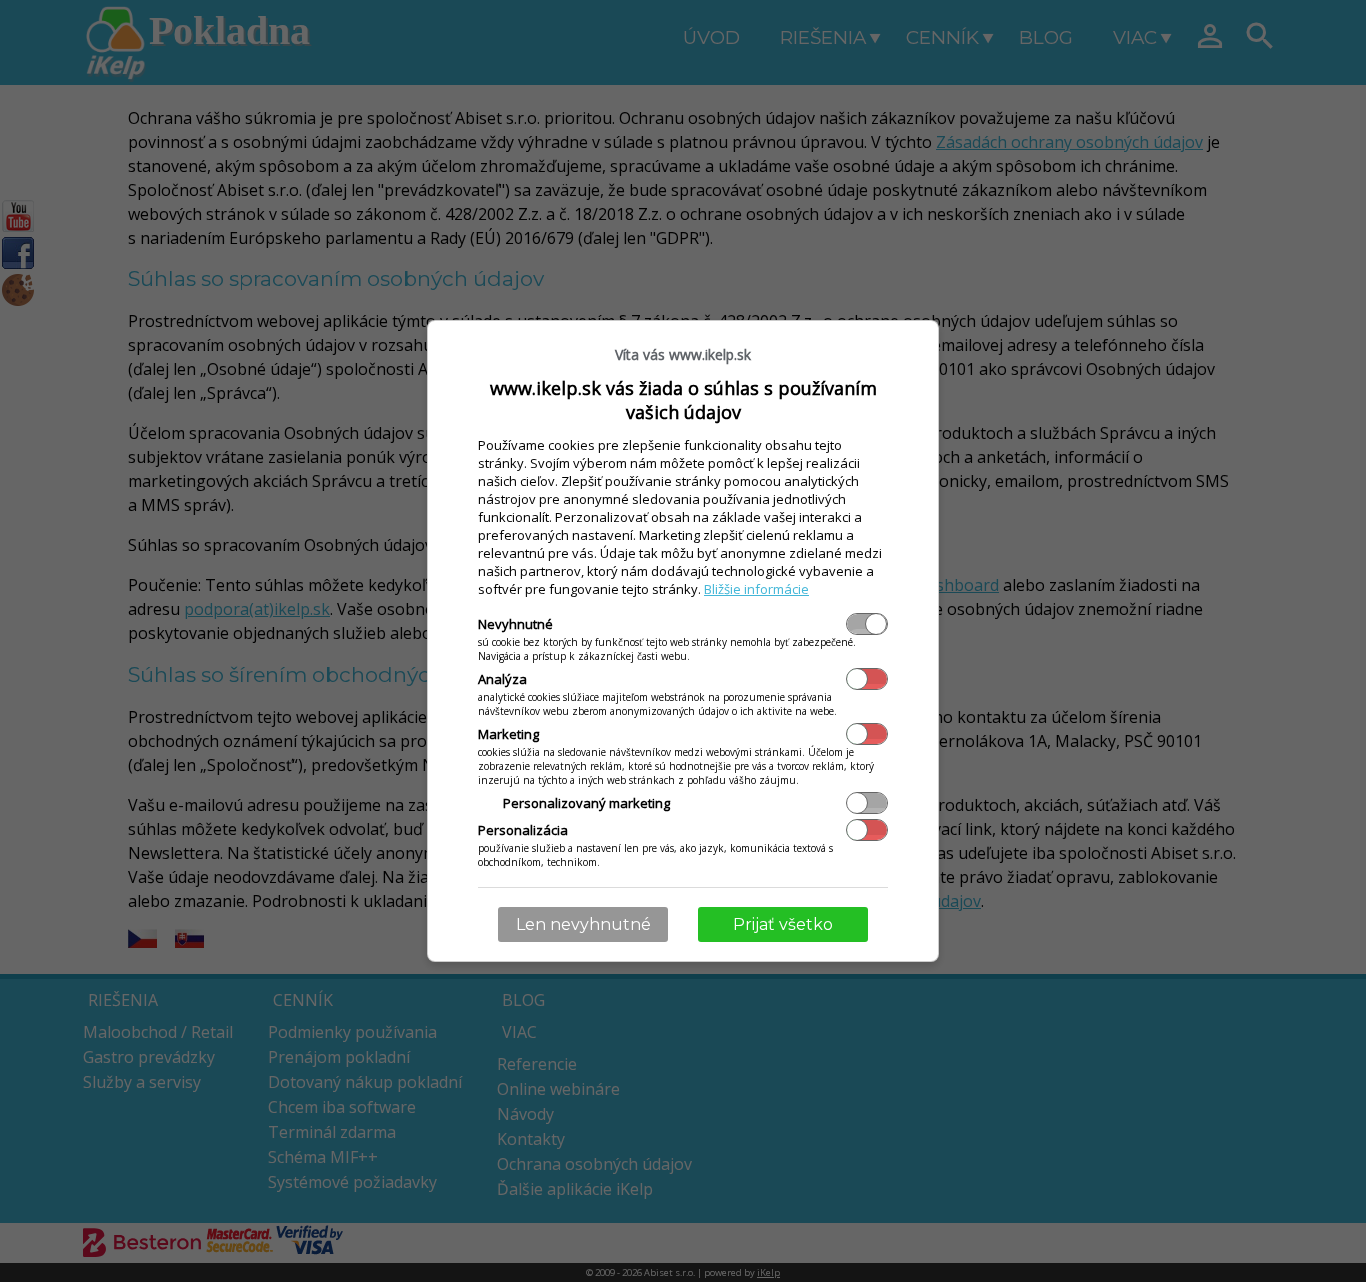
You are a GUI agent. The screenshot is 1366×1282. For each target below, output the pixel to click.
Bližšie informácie (756, 589)
